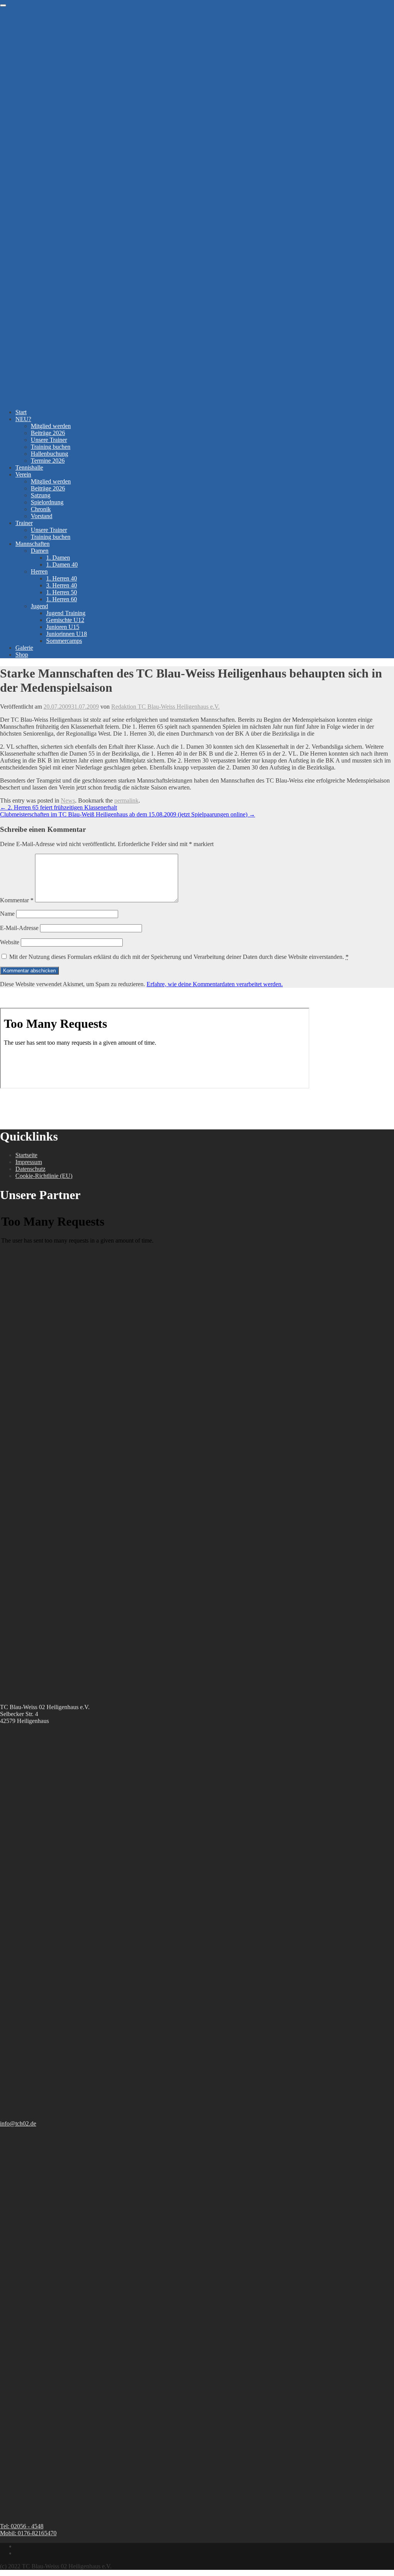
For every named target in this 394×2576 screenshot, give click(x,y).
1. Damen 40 (62, 565)
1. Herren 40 (62, 578)
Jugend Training (66, 613)
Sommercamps (64, 641)
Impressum (29, 1162)
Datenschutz (30, 1169)
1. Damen (58, 558)
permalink (126, 800)
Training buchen (51, 447)
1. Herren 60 (62, 599)
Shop (22, 655)
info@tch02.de (18, 2124)
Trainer (24, 523)
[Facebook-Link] (18, 2546)
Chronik (41, 509)
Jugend (39, 606)
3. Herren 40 (62, 585)
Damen (40, 551)
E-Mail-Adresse (19, 928)
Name (7, 914)
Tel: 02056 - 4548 (22, 2526)
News (68, 800)
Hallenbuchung (49, 454)
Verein (23, 474)
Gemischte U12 (65, 620)
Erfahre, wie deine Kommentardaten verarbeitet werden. (215, 984)
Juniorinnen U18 (67, 634)
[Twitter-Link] (18, 2553)
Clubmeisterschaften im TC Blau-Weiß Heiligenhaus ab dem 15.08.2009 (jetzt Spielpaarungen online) (128, 814)
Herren (39, 571)
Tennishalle (29, 468)
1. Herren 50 (62, 592)
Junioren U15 (63, 627)
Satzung (41, 495)
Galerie (24, 648)
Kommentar (17, 900)
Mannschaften (33, 544)
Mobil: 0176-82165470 (28, 2533)
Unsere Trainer (49, 440)
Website (10, 942)
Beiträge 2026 (48, 433)
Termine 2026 (48, 461)
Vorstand (42, 516)
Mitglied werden (51, 426)
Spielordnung (47, 502)
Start (21, 412)
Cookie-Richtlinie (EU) (44, 1176)
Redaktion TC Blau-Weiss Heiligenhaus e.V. (165, 707)
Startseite (26, 1155)
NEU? (23, 419)
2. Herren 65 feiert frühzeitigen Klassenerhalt (58, 807)
